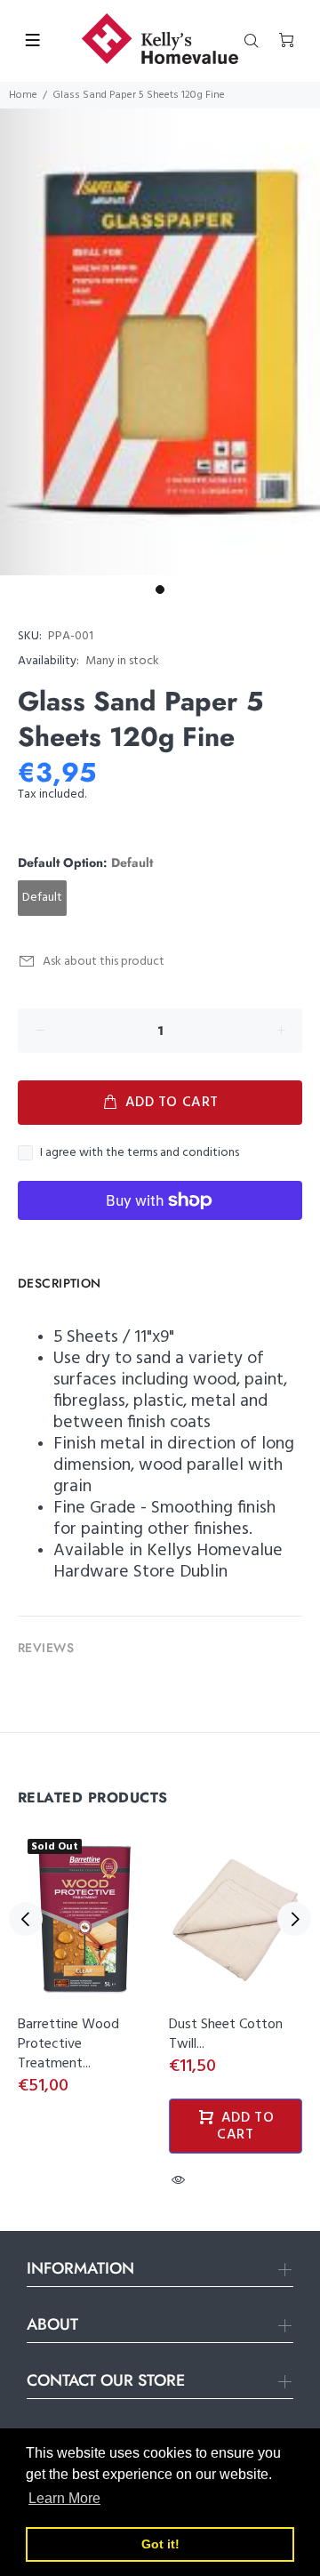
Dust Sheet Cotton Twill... (226, 2034)
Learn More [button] (64, 2498)
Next (294, 1919)
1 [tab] (160, 590)
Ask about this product (104, 962)
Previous (26, 1919)
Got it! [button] (160, 2544)
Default (42, 898)
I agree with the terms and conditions (140, 1153)
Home (23, 95)
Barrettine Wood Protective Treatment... (68, 2044)
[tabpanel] (160, 342)
